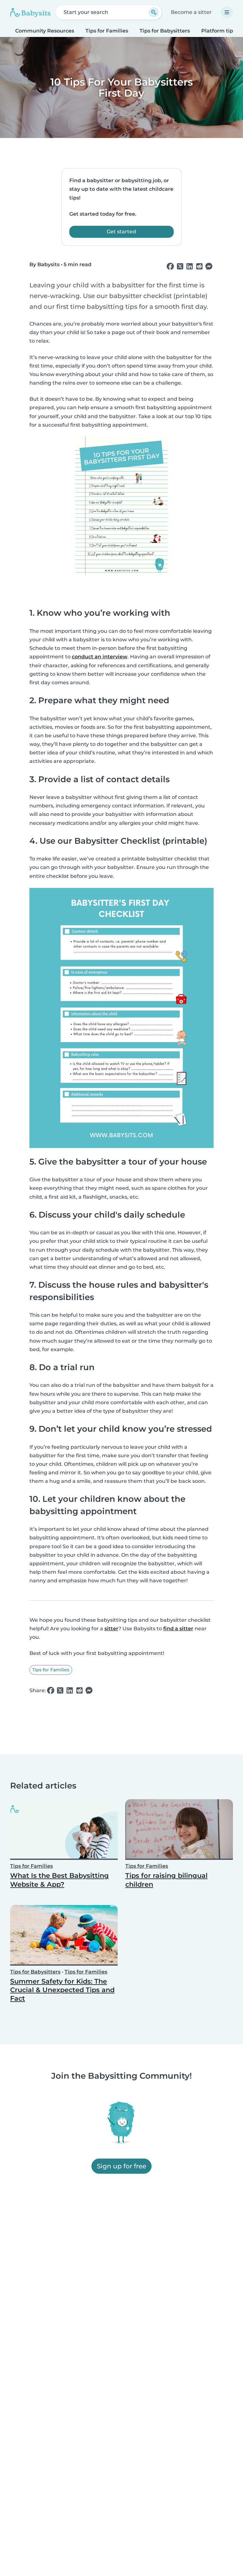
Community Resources (45, 31)
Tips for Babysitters (165, 31)
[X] (180, 267)
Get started (121, 232)
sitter (111, 1629)
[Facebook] (170, 267)
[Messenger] (209, 267)
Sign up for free (121, 2166)
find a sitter (178, 1629)
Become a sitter (191, 12)
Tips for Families (107, 31)
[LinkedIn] (190, 267)
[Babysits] (30, 12)
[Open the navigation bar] (227, 12)
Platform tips (218, 31)
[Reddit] (199, 267)
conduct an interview (100, 657)
